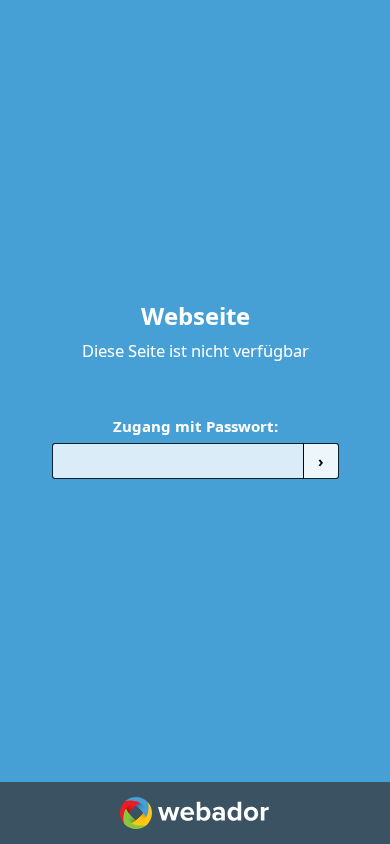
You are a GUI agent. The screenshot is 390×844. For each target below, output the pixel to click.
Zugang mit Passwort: (195, 426)
